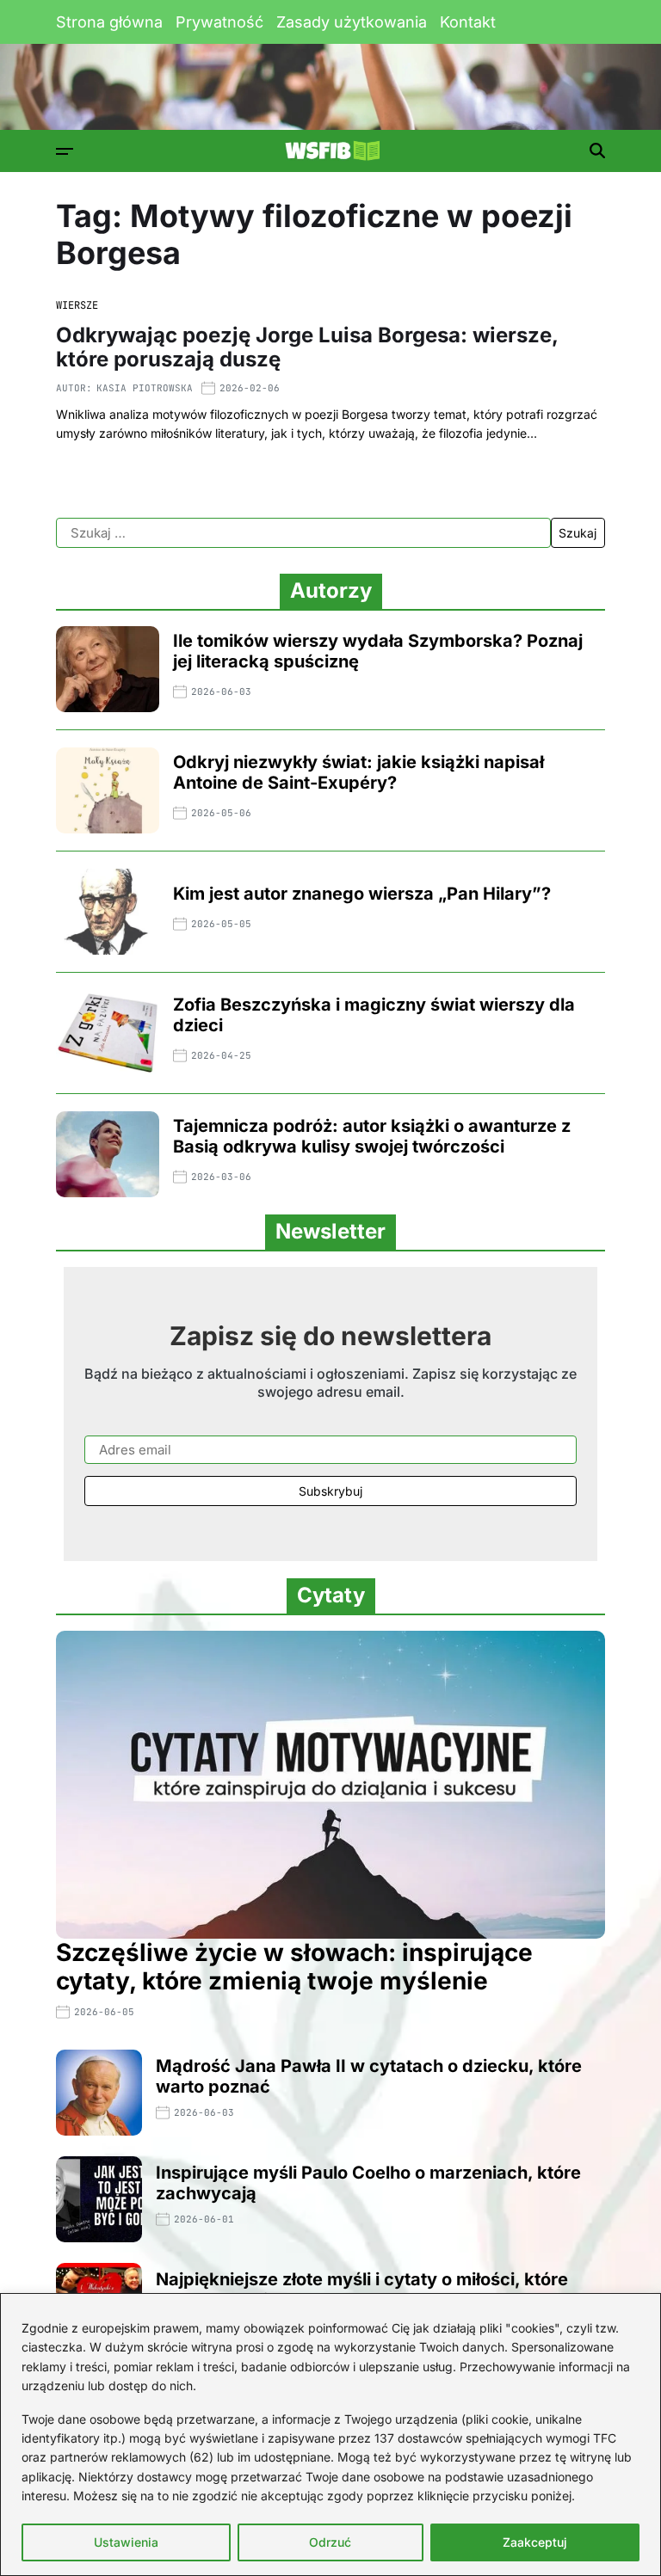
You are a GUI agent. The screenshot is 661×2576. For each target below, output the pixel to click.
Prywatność (219, 22)
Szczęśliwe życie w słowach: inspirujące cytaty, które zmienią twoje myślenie (294, 1967)
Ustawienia (126, 2542)
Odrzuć (330, 2542)
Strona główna (109, 22)
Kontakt (468, 22)
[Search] (597, 151)
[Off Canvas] (65, 151)
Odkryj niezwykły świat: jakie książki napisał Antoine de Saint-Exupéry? (358, 772)
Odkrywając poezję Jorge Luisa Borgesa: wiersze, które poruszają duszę (307, 347)
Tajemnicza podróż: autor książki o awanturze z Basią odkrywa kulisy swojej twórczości (372, 1136)
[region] (330, 2435)
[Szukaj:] (303, 533)
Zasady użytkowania (352, 22)
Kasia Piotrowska (145, 388)
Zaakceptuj (535, 2542)
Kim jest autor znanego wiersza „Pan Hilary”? (362, 894)
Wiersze (77, 305)
